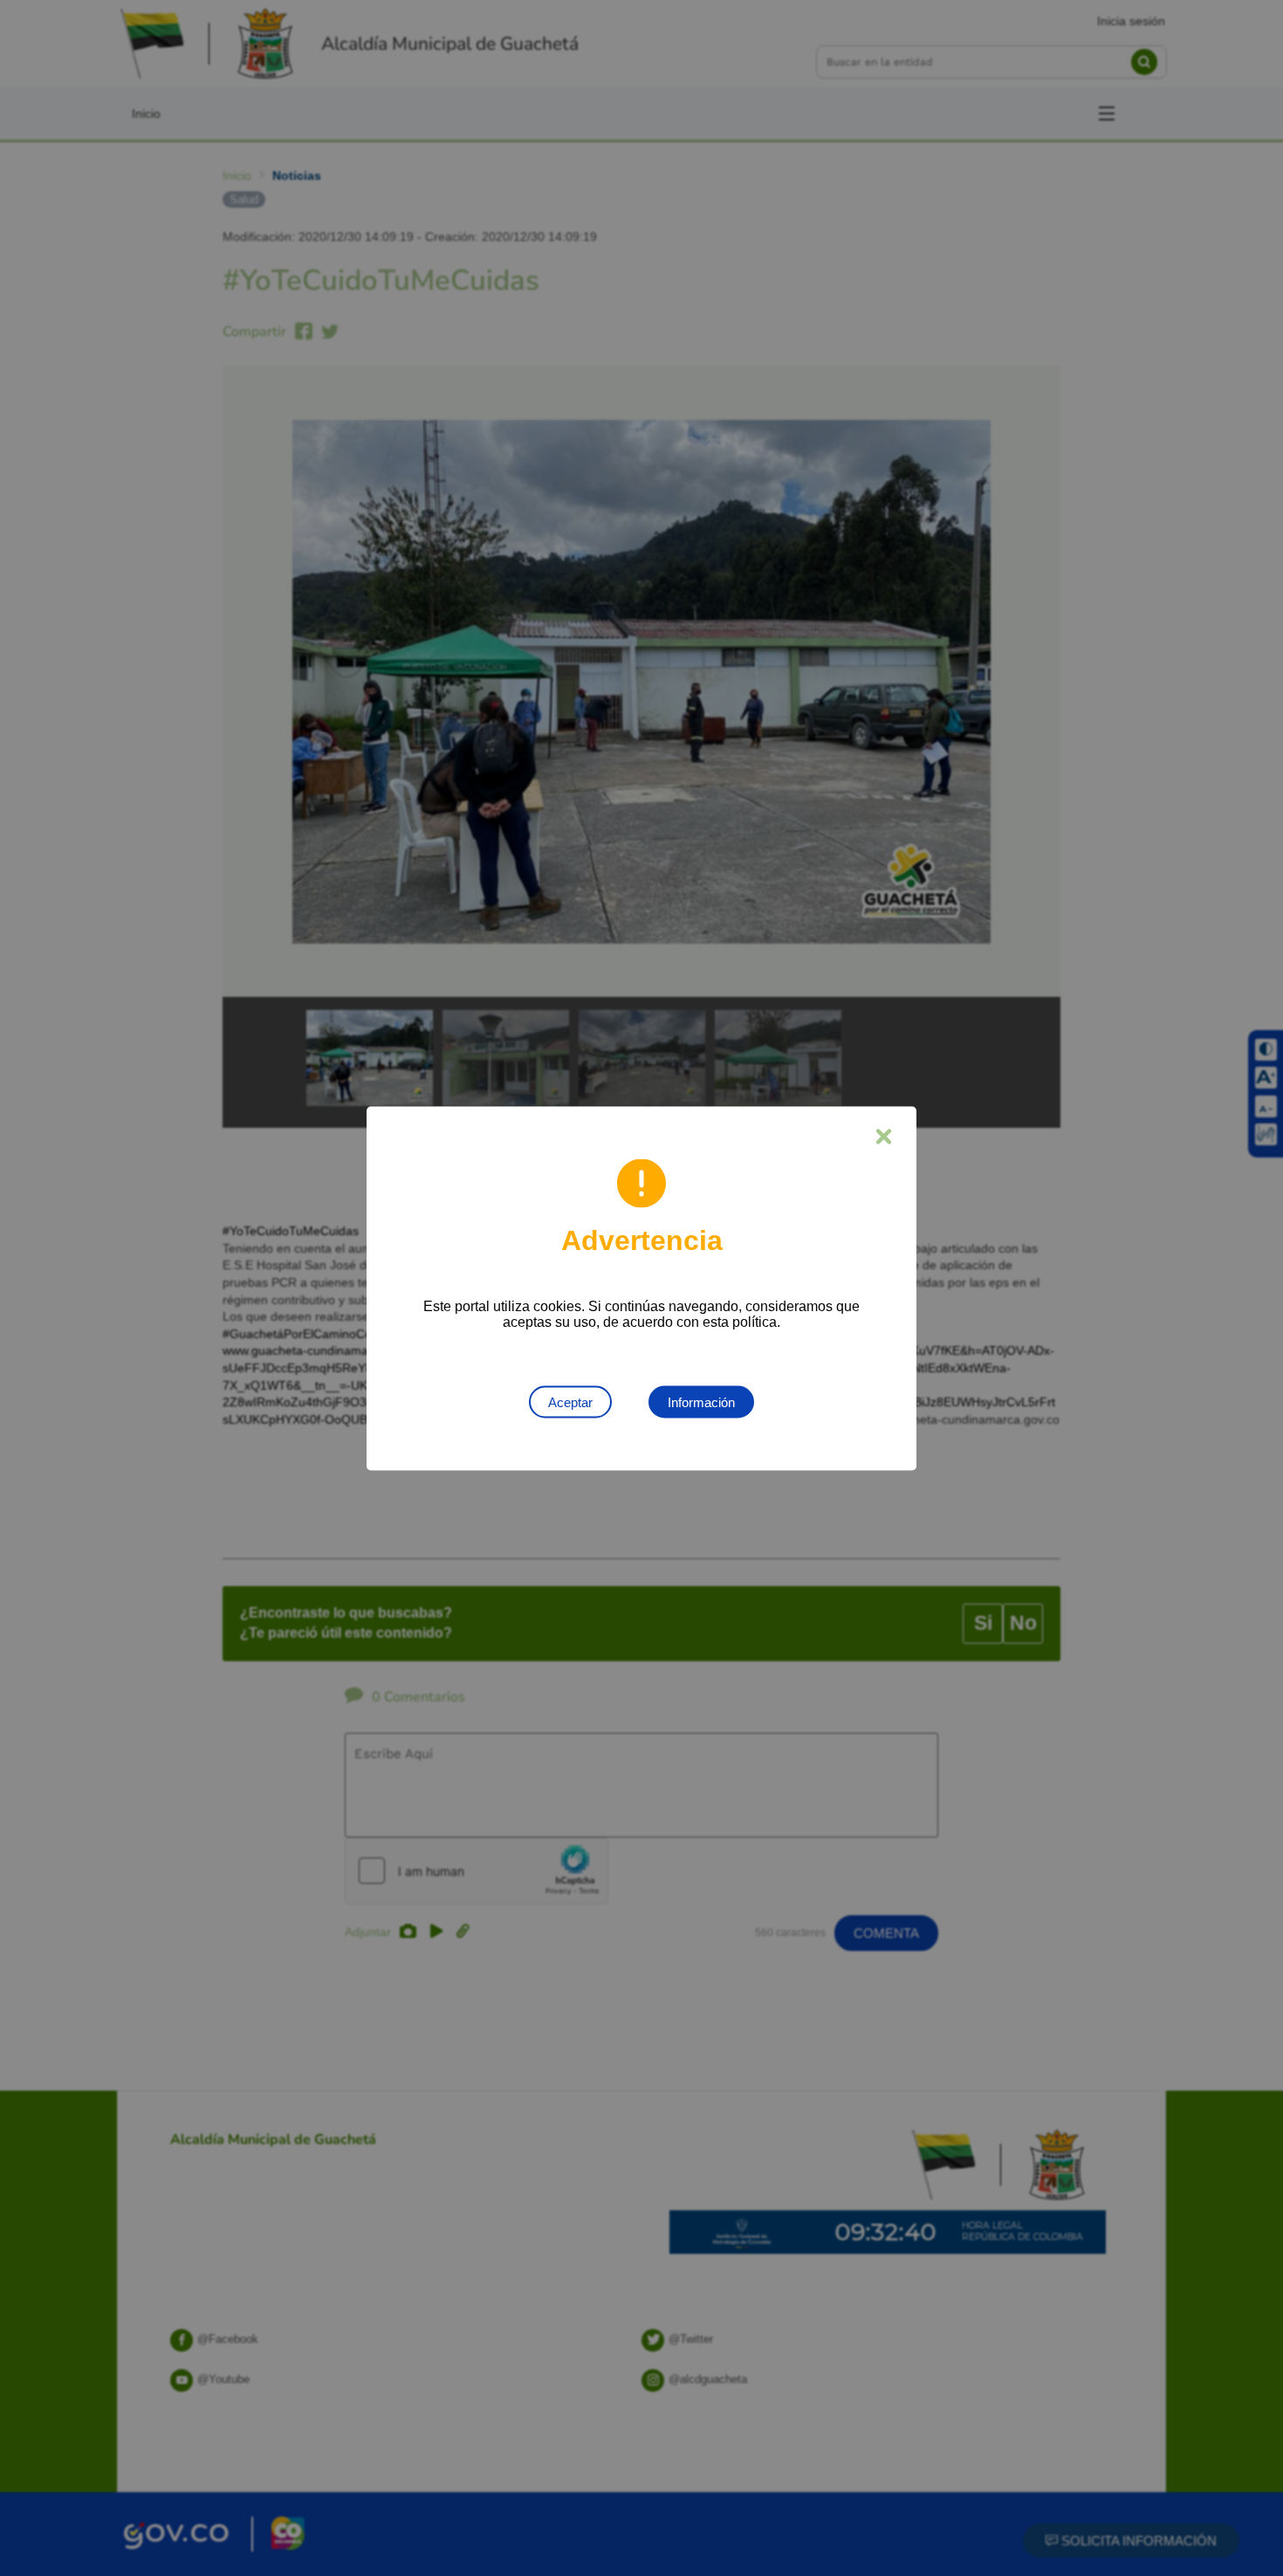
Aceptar (570, 1401)
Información (701, 1401)
